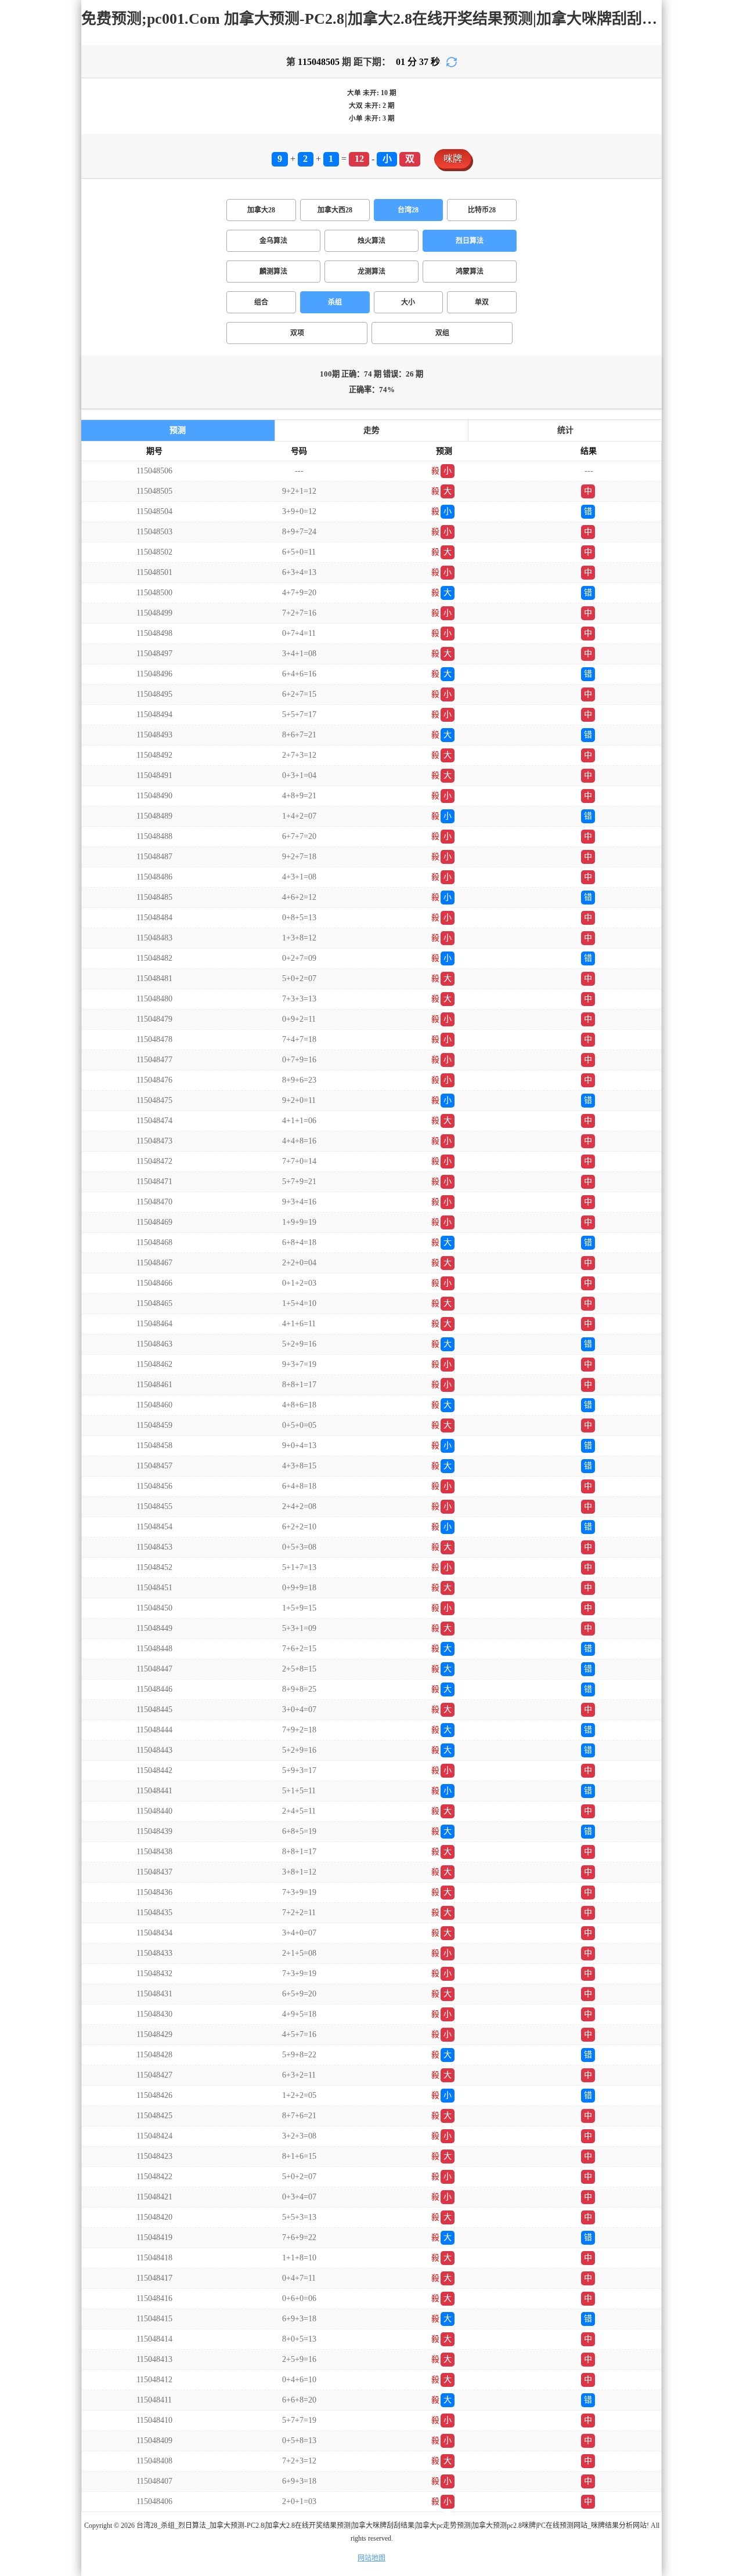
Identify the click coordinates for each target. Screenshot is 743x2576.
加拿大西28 (335, 210)
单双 (482, 302)
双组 (442, 333)
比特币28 (482, 210)
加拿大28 (261, 210)
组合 (261, 302)
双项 (297, 333)
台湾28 (408, 210)
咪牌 (453, 159)
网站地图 (371, 2558)
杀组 (335, 302)
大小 (408, 302)
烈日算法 (470, 241)
